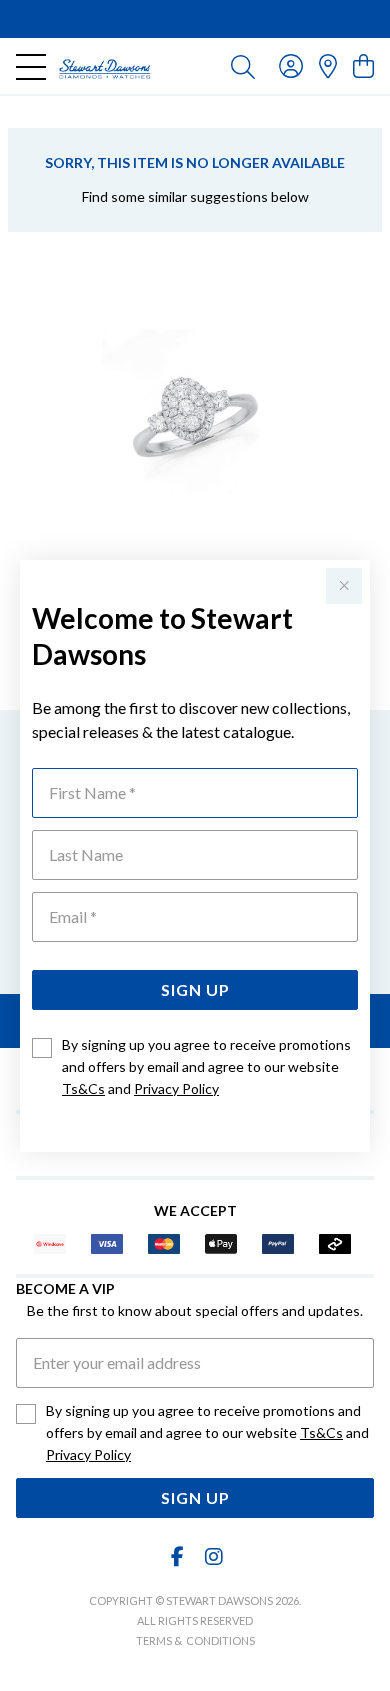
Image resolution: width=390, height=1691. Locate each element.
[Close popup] (344, 586)
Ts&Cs (83, 1088)
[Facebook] (178, 1556)
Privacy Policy (176, 1088)
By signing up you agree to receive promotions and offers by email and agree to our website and (206, 1066)
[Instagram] (213, 1556)
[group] (195, 19)
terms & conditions (195, 1640)
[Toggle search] (243, 66)
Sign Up (195, 989)
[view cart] (363, 65)
